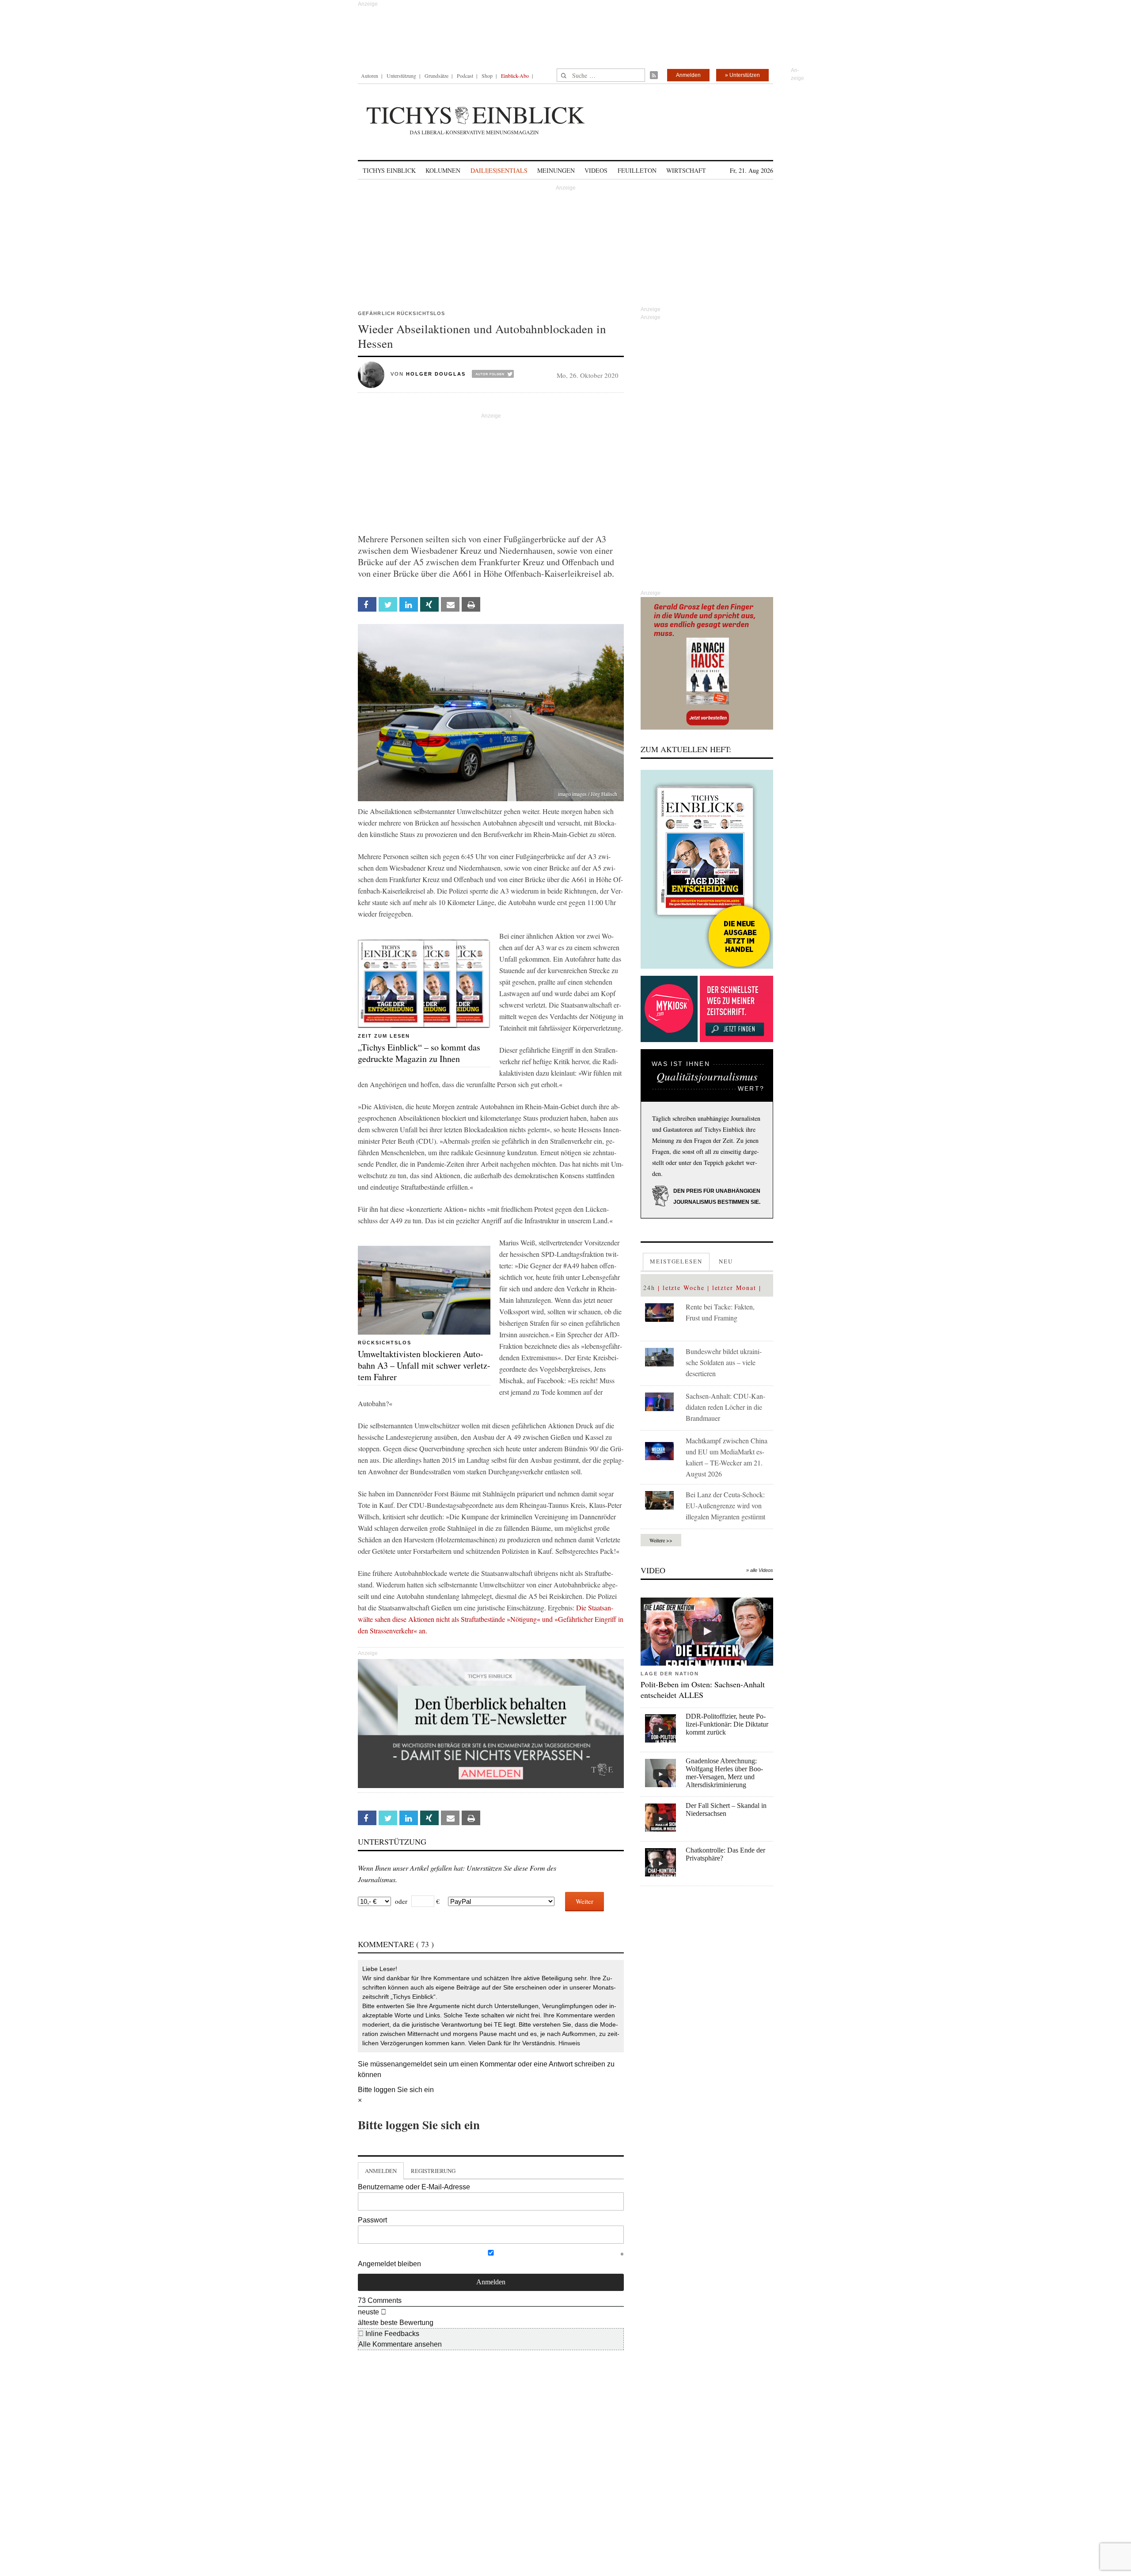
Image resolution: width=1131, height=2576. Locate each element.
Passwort (372, 2220)
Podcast (465, 76)
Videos (596, 170)
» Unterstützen (742, 75)
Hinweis (569, 2043)
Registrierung (433, 2171)
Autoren (370, 76)
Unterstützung (401, 76)
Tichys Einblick (389, 170)
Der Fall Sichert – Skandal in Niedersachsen (726, 1809)
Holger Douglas (436, 374)
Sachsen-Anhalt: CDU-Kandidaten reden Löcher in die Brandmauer (725, 1407)
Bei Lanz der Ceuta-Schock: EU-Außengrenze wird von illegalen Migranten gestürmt (725, 1505)
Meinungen (556, 170)
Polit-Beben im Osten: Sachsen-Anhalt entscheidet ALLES (703, 1689)
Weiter (584, 1901)
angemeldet (414, 2064)
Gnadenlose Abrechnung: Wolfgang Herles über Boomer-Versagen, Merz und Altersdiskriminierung (724, 1773)
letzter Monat (734, 1288)
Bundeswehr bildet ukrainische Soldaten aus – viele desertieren (724, 1362)
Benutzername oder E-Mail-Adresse (414, 2187)
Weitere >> (661, 1540)
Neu (726, 1261)
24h (649, 1288)
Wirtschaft (686, 170)
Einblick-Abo (515, 76)
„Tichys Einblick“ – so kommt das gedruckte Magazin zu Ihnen (419, 1053)
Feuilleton (637, 170)
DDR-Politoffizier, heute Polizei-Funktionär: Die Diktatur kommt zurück (727, 1724)
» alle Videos (760, 1570)
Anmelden (688, 75)
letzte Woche (684, 1288)
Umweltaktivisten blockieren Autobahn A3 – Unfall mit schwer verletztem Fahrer (424, 1365)
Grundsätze (436, 76)
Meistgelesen (676, 1261)
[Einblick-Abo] (707, 869)
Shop (487, 76)
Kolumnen (443, 170)
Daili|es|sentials (499, 170)
